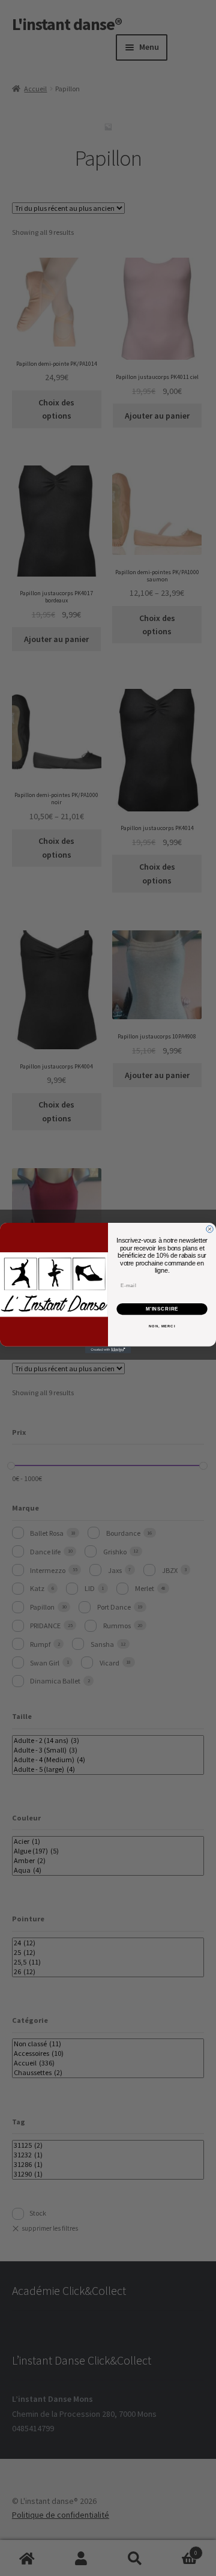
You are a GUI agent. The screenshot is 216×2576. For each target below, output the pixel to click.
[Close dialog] (210, 1229)
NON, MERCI (162, 1326)
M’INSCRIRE (162, 1309)
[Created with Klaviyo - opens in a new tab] (108, 1350)
